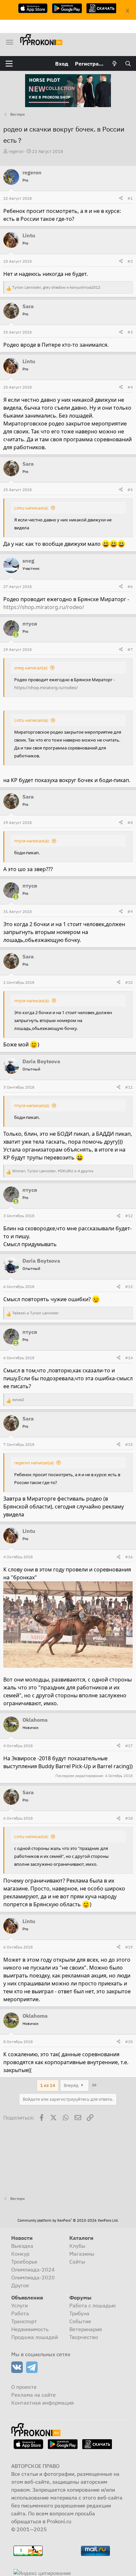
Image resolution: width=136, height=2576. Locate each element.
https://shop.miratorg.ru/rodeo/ (44, 607)
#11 (129, 1087)
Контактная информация (43, 2403)
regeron (16, 151)
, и (56, 287)
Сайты (77, 2262)
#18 (129, 1818)
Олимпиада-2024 (33, 2269)
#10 (129, 982)
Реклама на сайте (34, 2395)
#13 (129, 1287)
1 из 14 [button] (48, 2085)
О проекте (24, 2387)
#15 (129, 1444)
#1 (130, 198)
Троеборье (24, 2262)
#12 (129, 1216)
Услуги (19, 2305)
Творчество (84, 2337)
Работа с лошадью (93, 2305)
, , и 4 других (53, 1171)
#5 (130, 490)
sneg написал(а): (31, 668)
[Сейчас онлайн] (16, 635)
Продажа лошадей (34, 2337)
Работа (20, 2313)
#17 (129, 1746)
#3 (130, 332)
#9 (130, 911)
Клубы (77, 2246)
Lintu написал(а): (31, 508)
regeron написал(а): (34, 1463)
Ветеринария (86, 2329)
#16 (129, 1557)
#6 (130, 586)
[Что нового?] (115, 64)
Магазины (82, 2254)
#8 (130, 822)
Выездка (22, 2246)
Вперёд (72, 2085)
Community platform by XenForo (68, 2220)
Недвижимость (30, 2329)
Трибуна (79, 2313)
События (80, 2321)
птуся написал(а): (32, 841)
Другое (20, 2285)
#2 (130, 261)
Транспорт (24, 2321)
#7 (130, 649)
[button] (9, 64)
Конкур (20, 2254)
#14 (129, 1358)
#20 (129, 2042)
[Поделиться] (121, 198)
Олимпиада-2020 (33, 2277)
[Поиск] (128, 64)
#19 (129, 1947)
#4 (130, 387)
